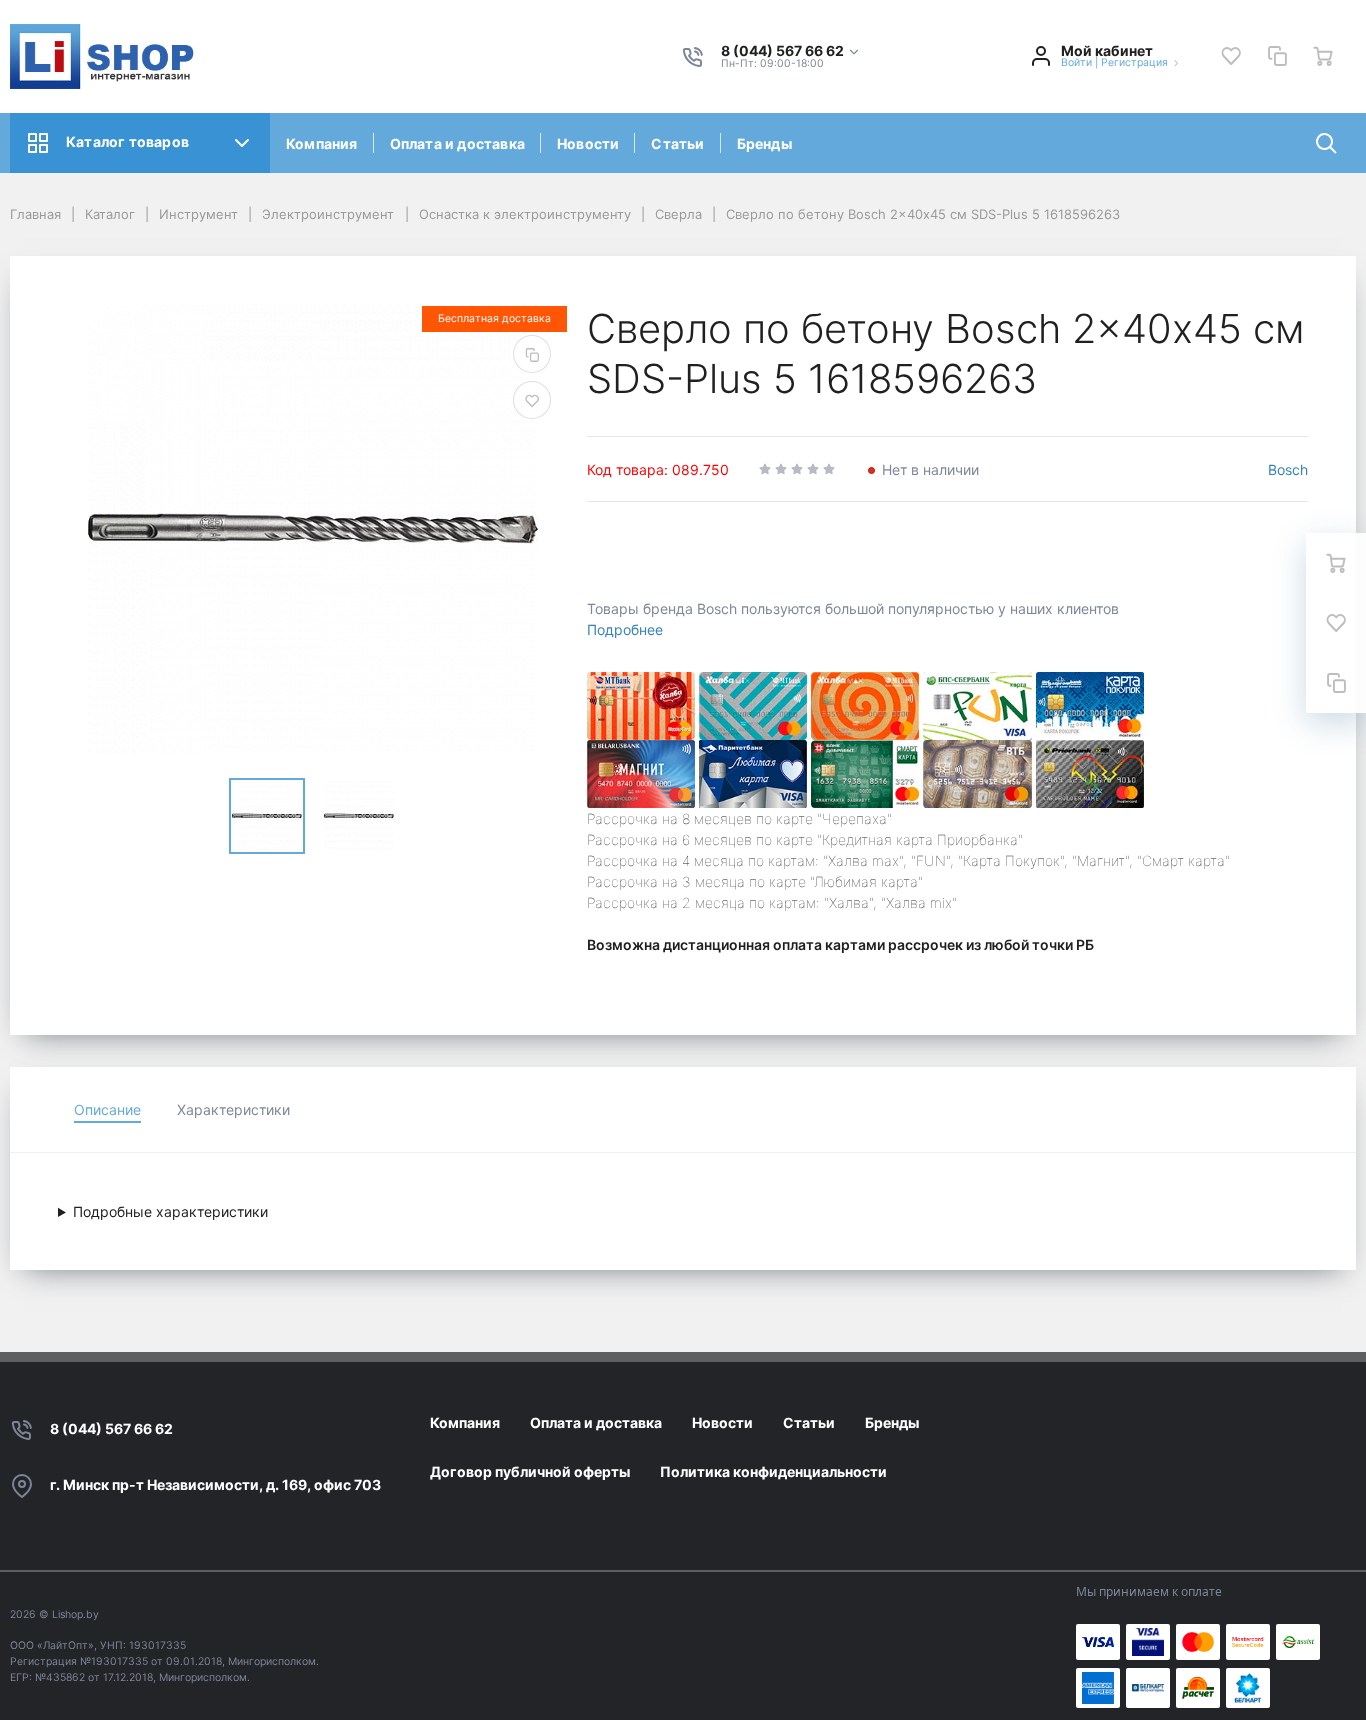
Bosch (1288, 469)
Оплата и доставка (457, 143)
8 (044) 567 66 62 (111, 1428)
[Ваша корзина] (1323, 56)
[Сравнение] (1277, 56)
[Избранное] (1231, 56)
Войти (1076, 62)
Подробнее (625, 629)
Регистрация (1134, 62)
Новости (588, 143)
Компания (322, 143)
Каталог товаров (127, 141)
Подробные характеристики (170, 1211)
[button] (791, 51)
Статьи (677, 143)
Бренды (764, 143)
